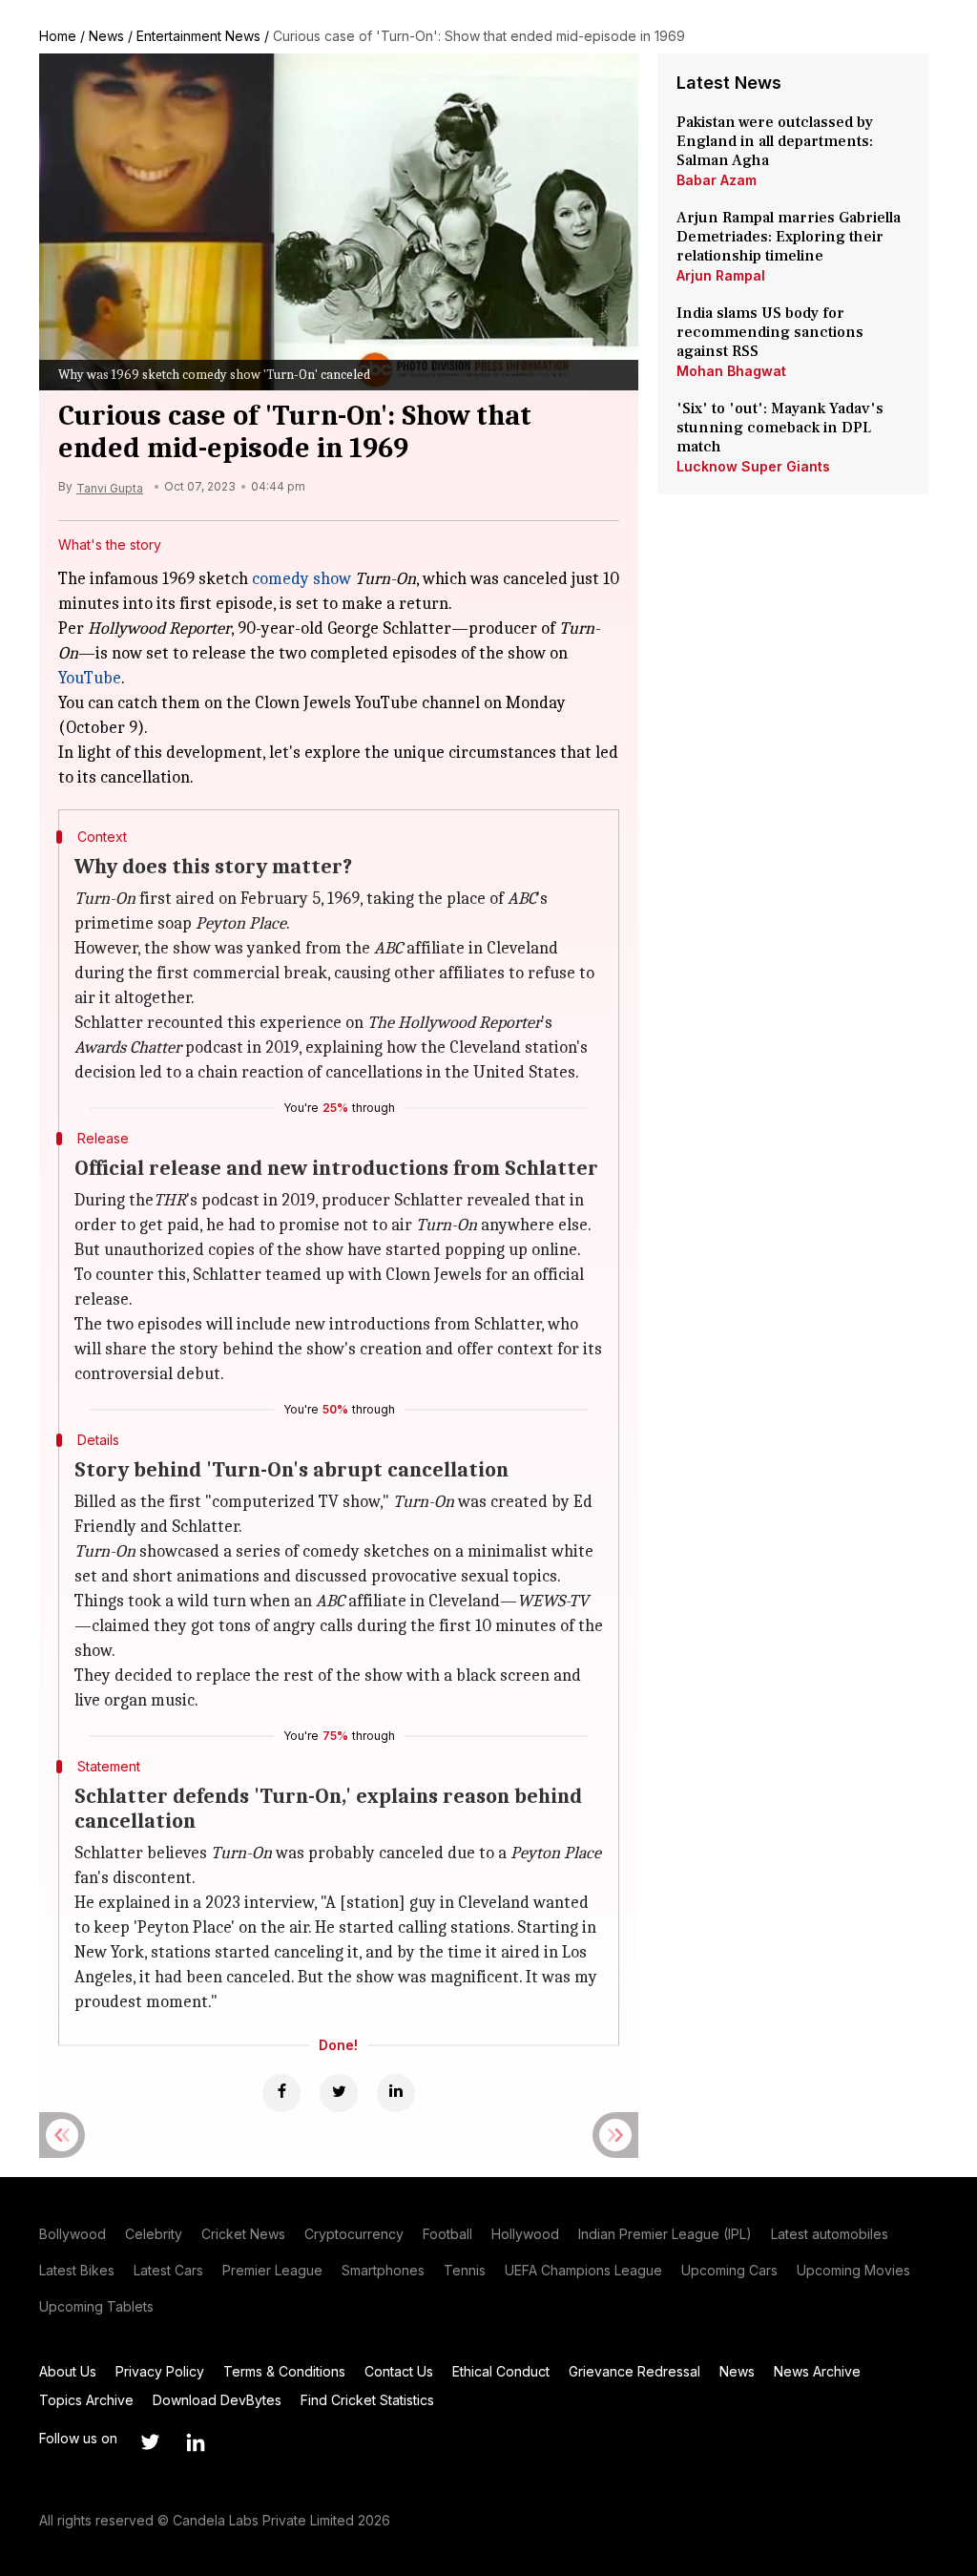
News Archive (817, 2371)
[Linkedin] (396, 2093)
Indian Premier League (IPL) (665, 2234)
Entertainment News (198, 36)
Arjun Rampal (721, 275)
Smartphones (383, 2270)
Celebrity (154, 2234)
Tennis (465, 2270)
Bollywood (73, 2234)
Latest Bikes (77, 2270)
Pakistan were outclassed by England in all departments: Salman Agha (775, 141)
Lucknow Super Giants (753, 466)
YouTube (90, 678)
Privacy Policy (160, 2371)
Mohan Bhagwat (731, 371)
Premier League (272, 2270)
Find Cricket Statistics (367, 2400)
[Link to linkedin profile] (196, 2442)
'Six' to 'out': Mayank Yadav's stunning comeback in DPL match (780, 428)
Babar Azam (717, 180)
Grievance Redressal (634, 2371)
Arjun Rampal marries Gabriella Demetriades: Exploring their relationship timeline (789, 237)
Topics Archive (86, 2400)
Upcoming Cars (729, 2270)
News (106, 36)
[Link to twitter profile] (150, 2442)
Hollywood (525, 2234)
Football (447, 2234)
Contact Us (399, 2371)
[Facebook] (281, 2093)
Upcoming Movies (853, 2270)
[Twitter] (339, 2093)
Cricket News (243, 2234)
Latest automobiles (830, 2234)
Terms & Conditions (284, 2371)
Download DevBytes (217, 2400)
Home (58, 36)
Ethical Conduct (501, 2371)
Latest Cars (168, 2270)
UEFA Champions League (583, 2270)
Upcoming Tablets (96, 2306)
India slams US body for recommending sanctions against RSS (770, 332)
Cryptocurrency (354, 2234)
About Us (68, 2371)
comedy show (301, 579)
